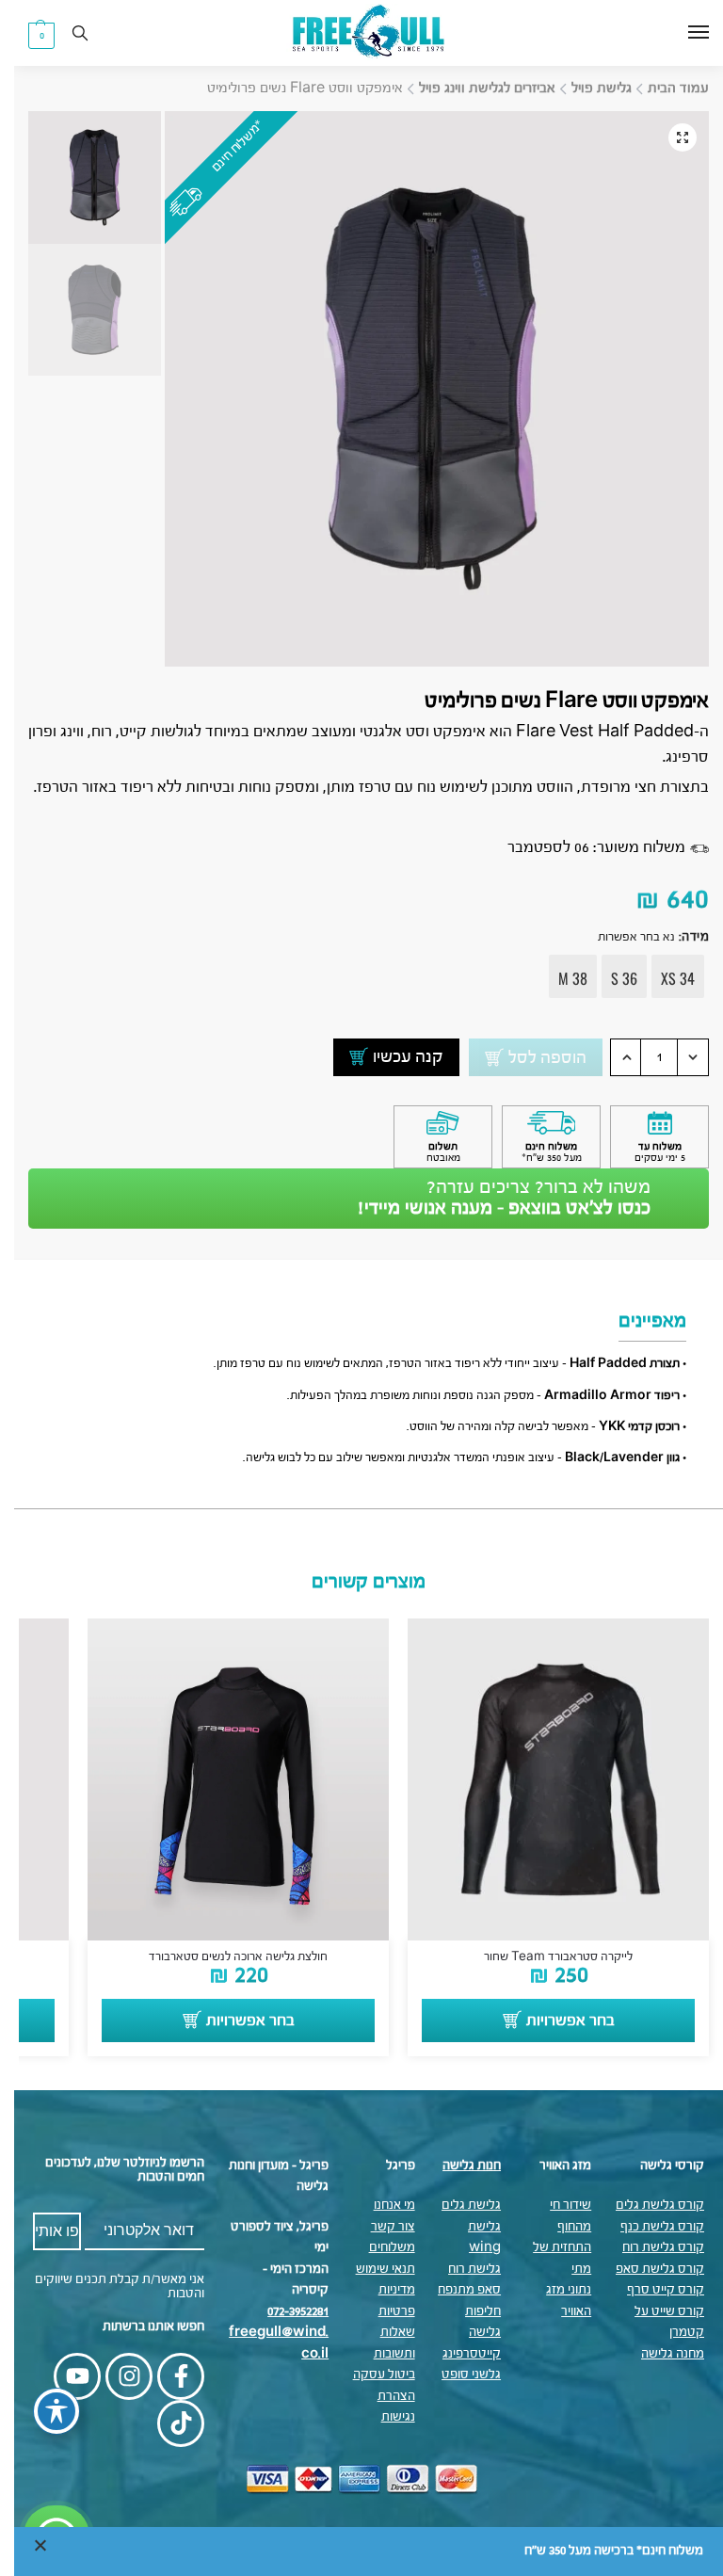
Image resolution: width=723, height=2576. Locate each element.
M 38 (559, 978)
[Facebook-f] (167, 2376)
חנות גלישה (458, 2166)
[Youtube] (63, 2376)
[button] (27, 35)
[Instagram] (115, 2376)
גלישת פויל (587, 89)
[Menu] (667, 33)
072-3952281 (284, 2312)
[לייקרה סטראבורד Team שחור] (544, 1779)
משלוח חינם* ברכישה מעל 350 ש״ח (600, 2551)
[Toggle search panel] (66, 33)
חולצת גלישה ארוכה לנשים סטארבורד (224, 1957)
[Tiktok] (167, 2423)
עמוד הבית (664, 89)
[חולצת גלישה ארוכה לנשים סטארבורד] (224, 1779)
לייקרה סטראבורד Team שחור (544, 1957)
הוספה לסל (533, 1058)
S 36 (610, 978)
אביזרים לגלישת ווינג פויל (473, 89)
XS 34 (664, 978)
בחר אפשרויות (556, 2021)
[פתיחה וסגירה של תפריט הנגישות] (42, 2411)
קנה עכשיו (394, 1057)
